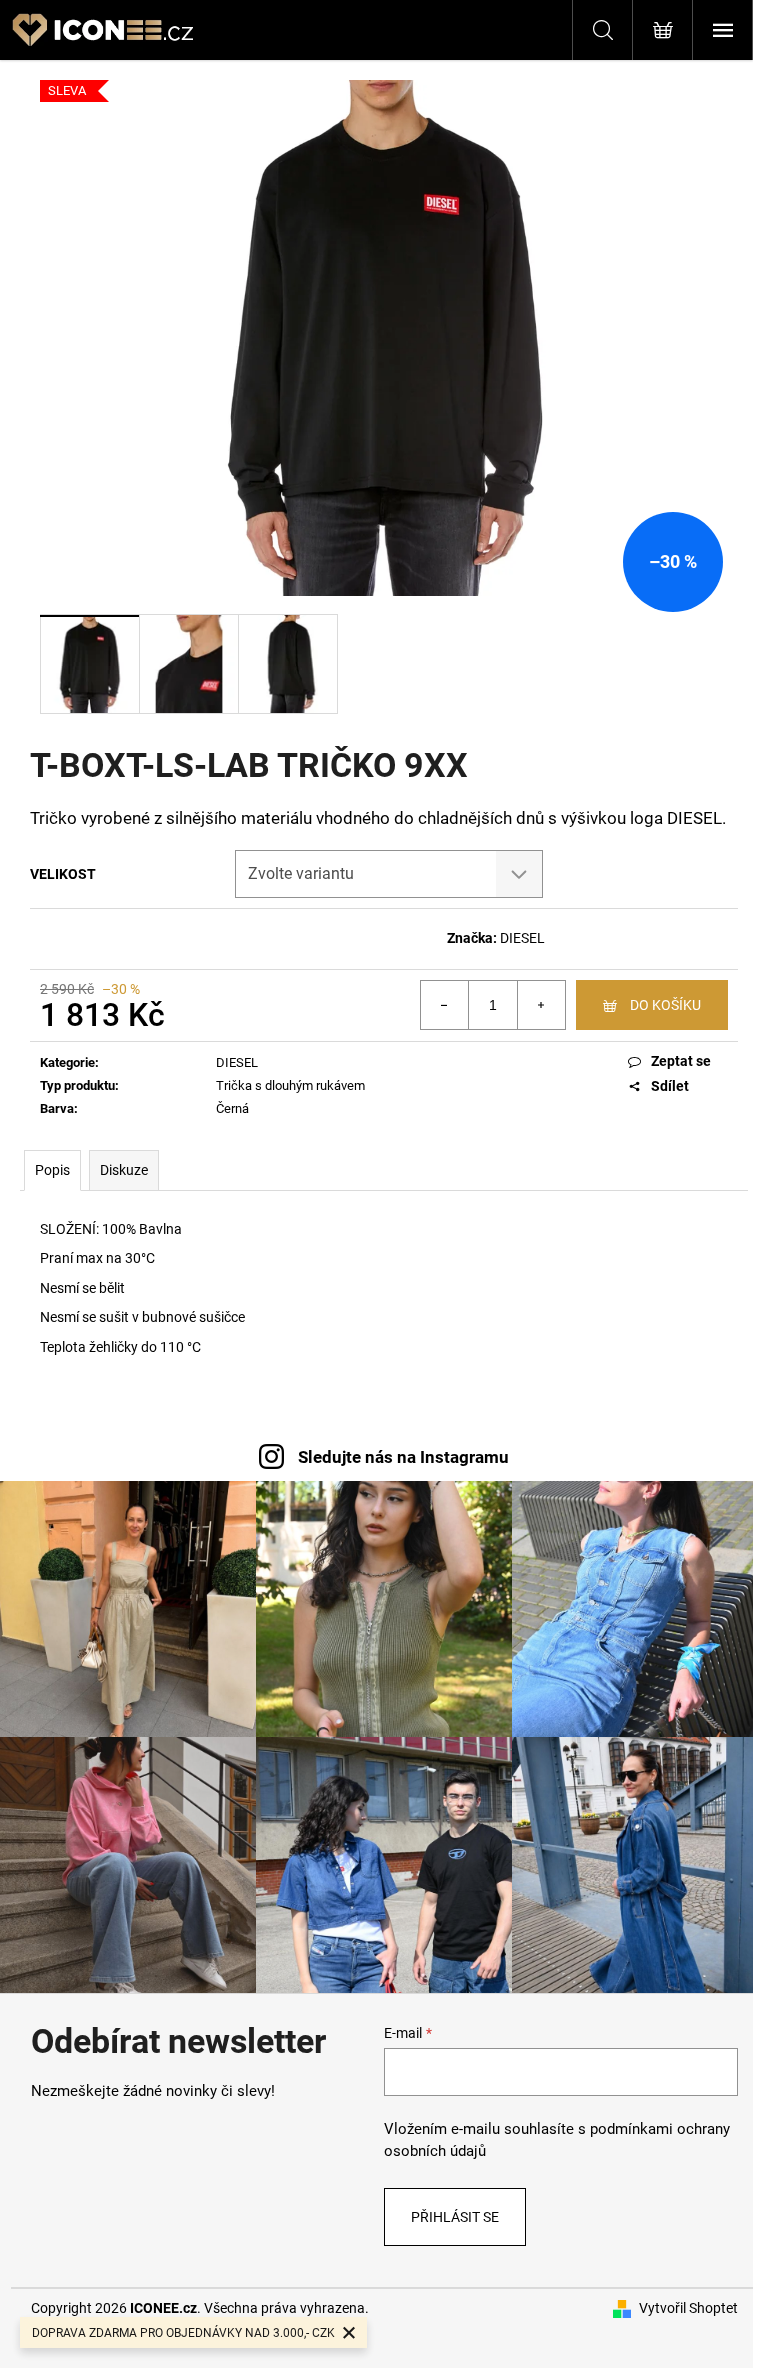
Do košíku (665, 1005)
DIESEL (522, 938)
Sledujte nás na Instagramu (403, 1457)
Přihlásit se (455, 2217)
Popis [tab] (52, 1170)
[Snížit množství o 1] (445, 1005)
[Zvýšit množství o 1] (541, 1005)
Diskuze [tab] (124, 1170)
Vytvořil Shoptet (688, 2308)
